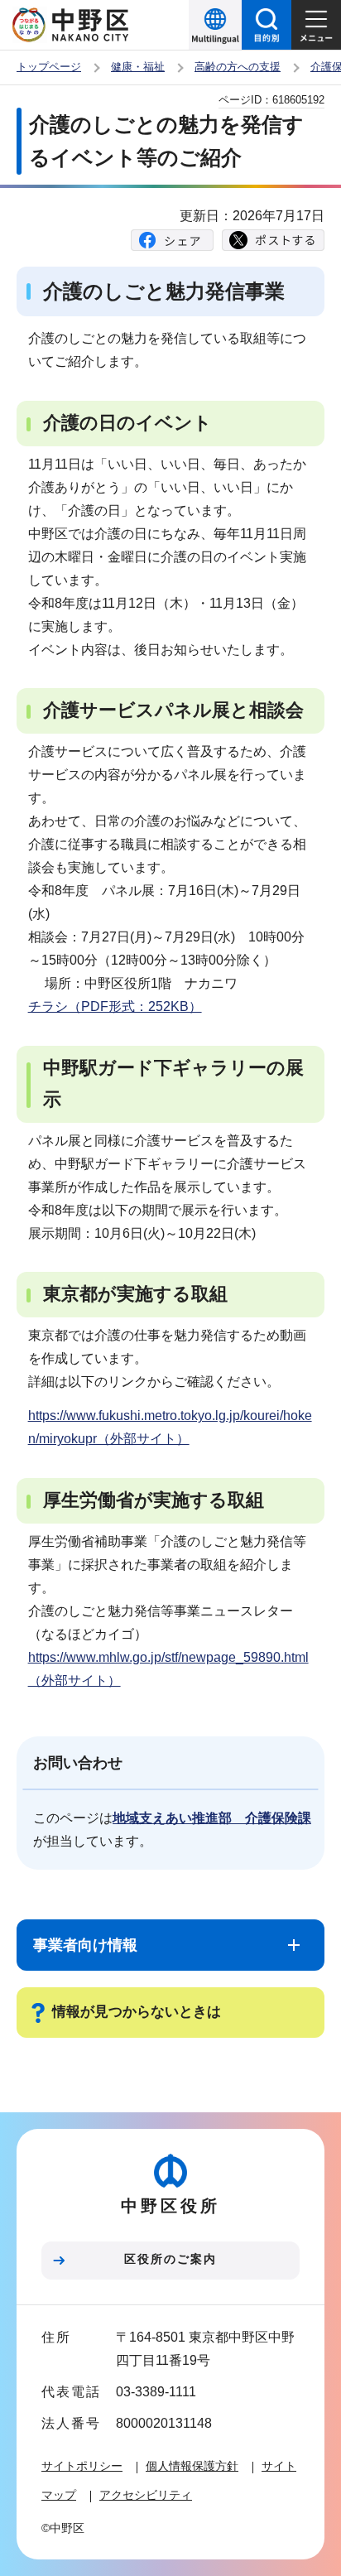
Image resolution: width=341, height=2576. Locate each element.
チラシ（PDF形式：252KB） (115, 1006)
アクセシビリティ (146, 2495)
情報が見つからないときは (137, 2012)
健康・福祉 (138, 67)
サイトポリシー (82, 2466)
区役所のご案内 (170, 2259)
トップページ (49, 67)
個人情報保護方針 (192, 2466)
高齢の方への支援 (238, 67)
